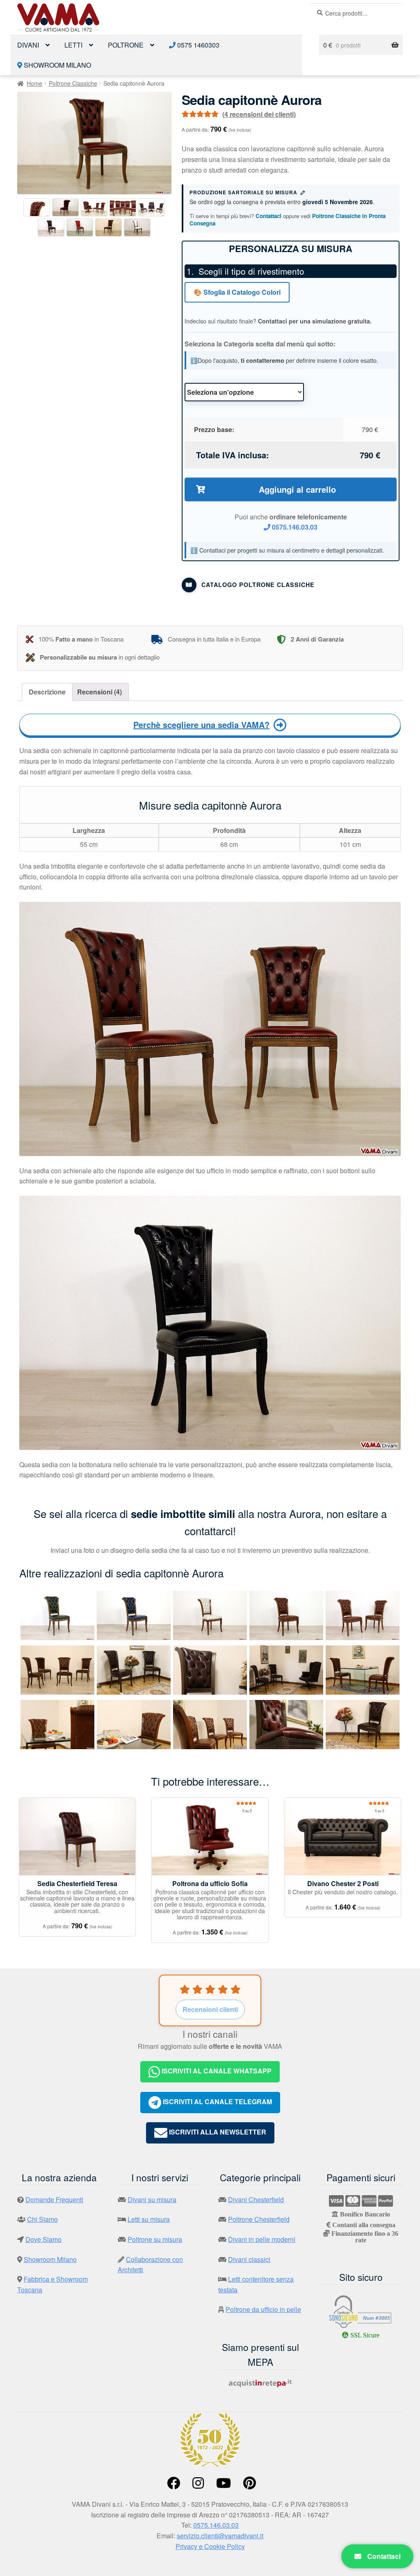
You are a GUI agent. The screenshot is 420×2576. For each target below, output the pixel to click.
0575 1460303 (197, 45)
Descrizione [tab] (47, 692)
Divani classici (249, 2259)
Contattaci (268, 216)
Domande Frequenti (54, 2199)
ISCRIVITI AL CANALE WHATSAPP (216, 2071)
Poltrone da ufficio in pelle (263, 2309)
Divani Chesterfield (256, 2199)
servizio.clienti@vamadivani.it (220, 2536)
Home (34, 83)
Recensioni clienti (210, 2009)
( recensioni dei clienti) (259, 114)
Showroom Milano (57, 65)
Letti (73, 45)
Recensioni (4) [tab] (99, 692)
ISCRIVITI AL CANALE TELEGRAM (217, 2102)
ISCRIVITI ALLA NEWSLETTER (217, 2132)
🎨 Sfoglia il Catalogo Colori (237, 292)
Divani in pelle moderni (262, 2239)
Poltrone (126, 45)
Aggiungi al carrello (297, 489)
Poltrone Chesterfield (259, 2219)
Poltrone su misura (155, 2239)
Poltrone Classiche (73, 83)
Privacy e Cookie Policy (210, 2546)
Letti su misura (149, 2219)
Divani (28, 45)
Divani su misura (152, 2199)
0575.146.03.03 (294, 527)
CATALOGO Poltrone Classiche (258, 585)
